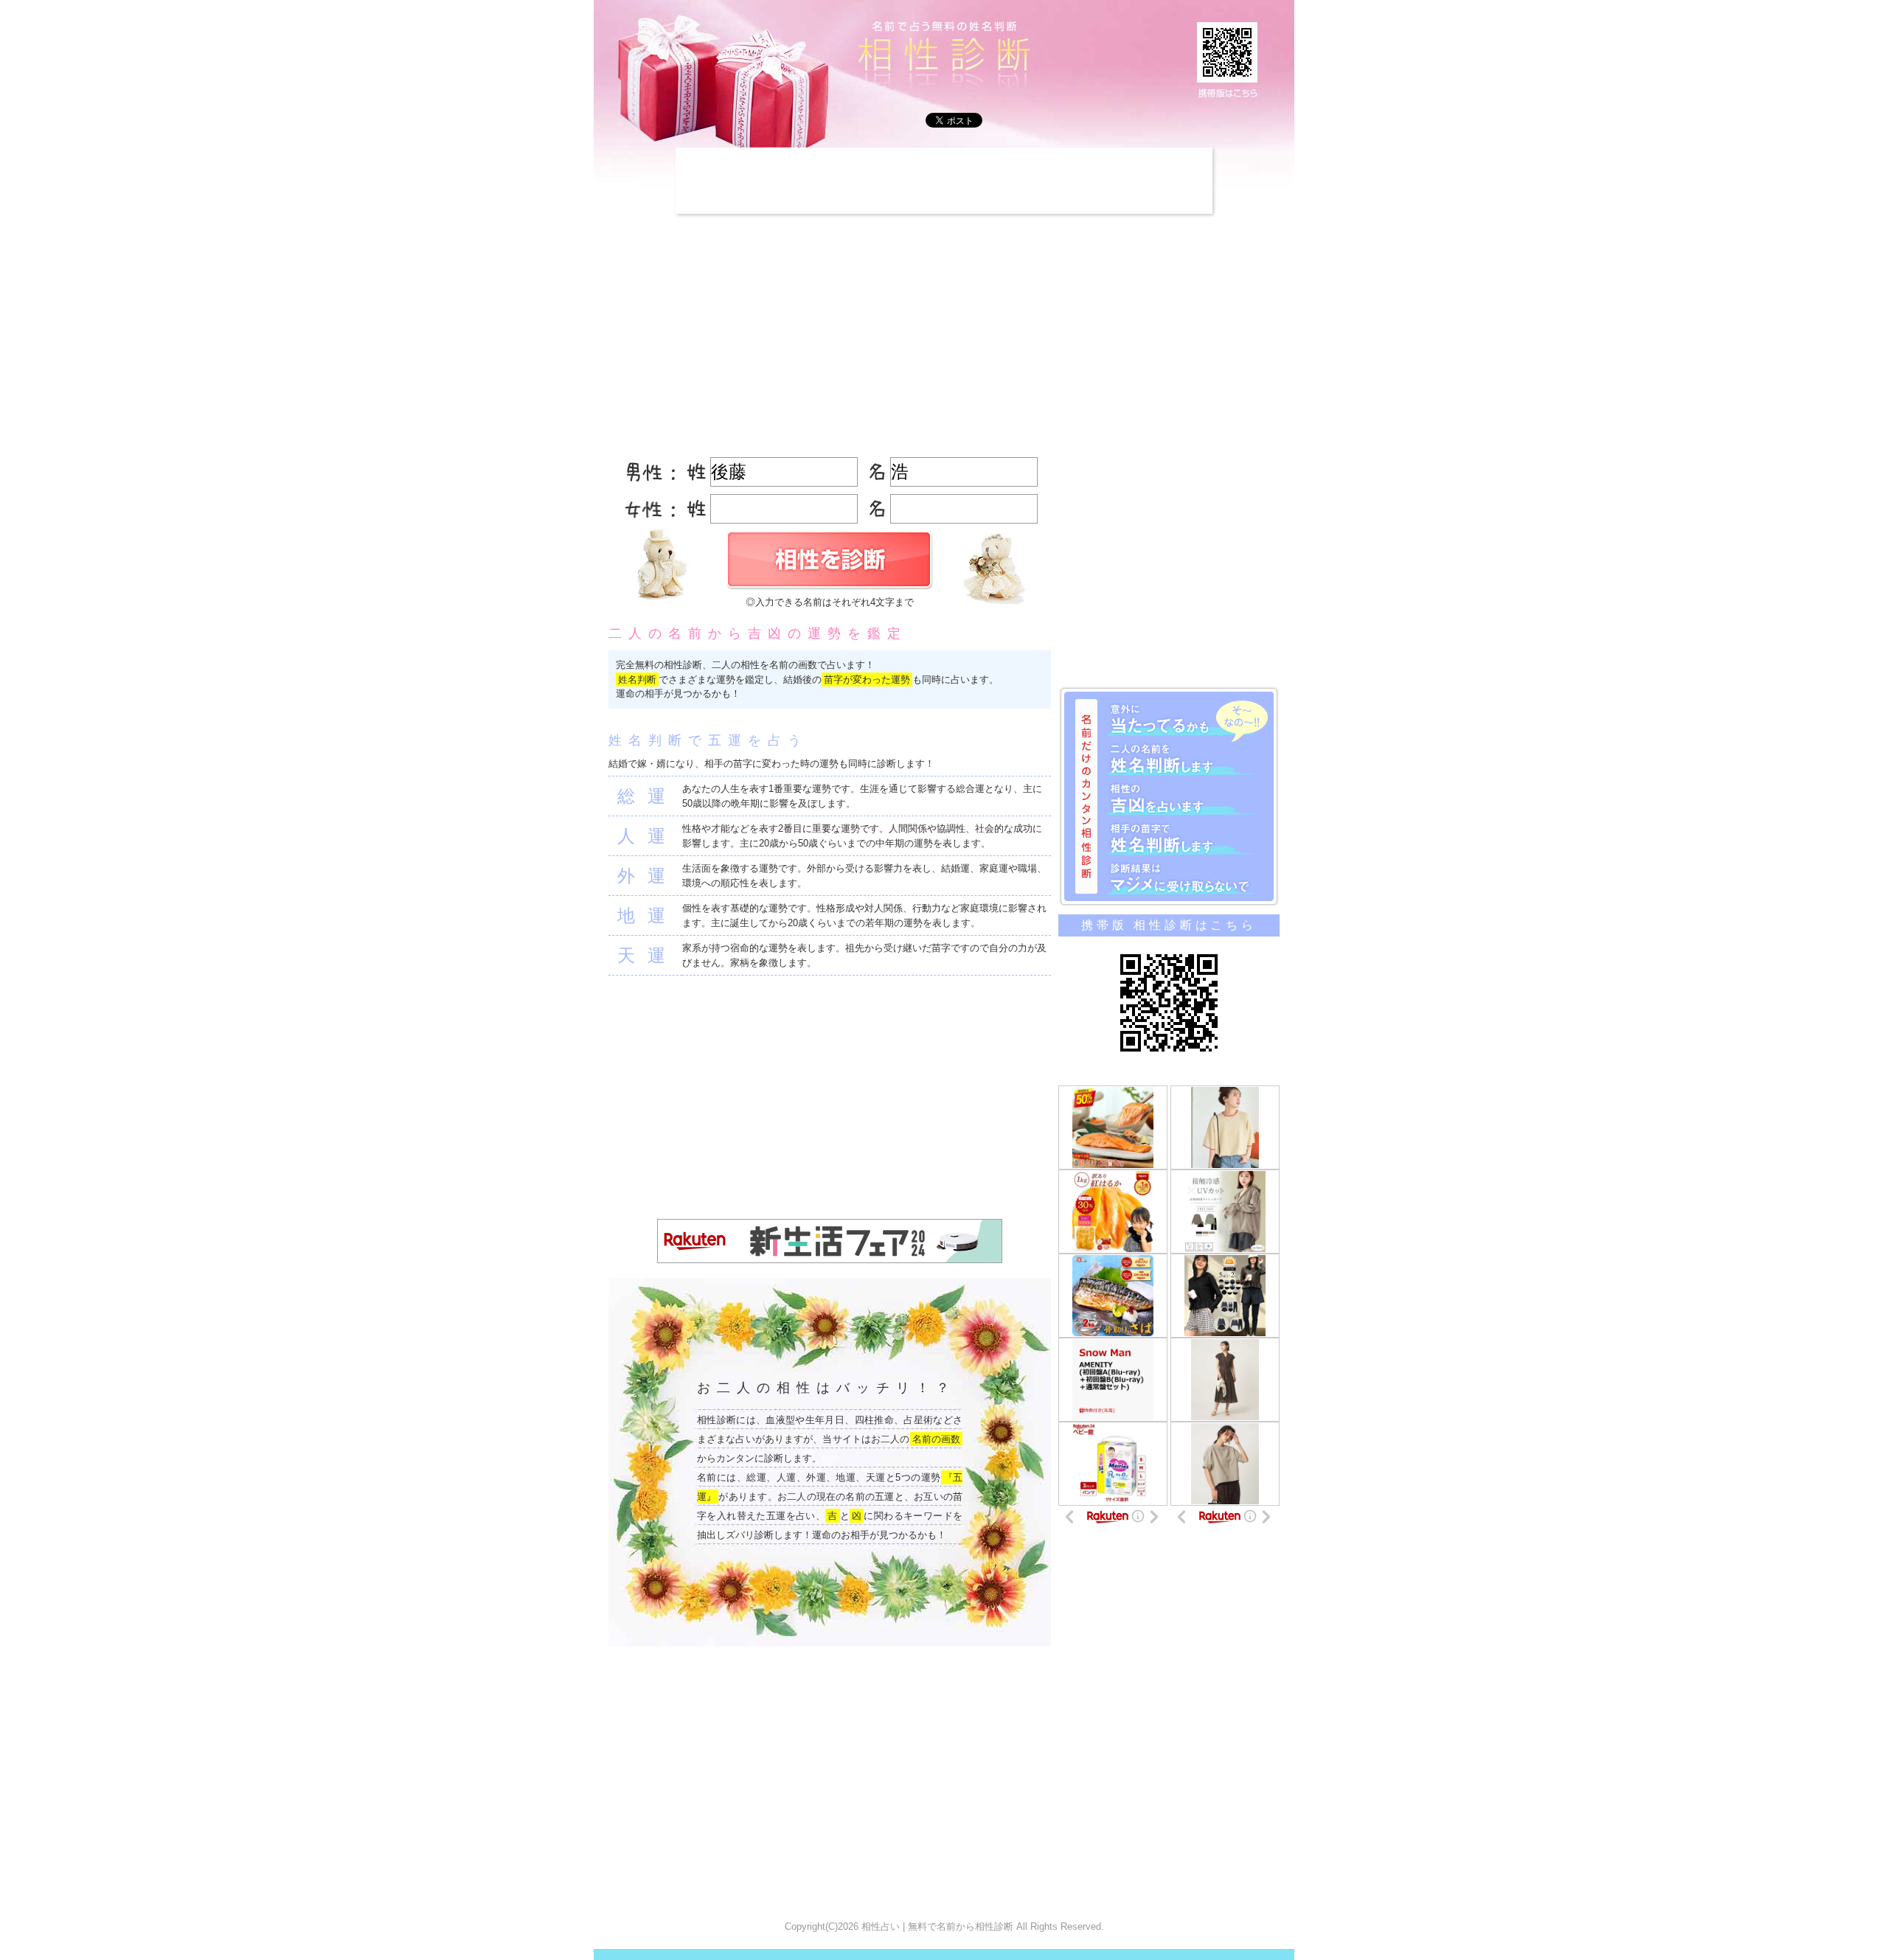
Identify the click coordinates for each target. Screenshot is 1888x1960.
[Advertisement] (944, 181)
